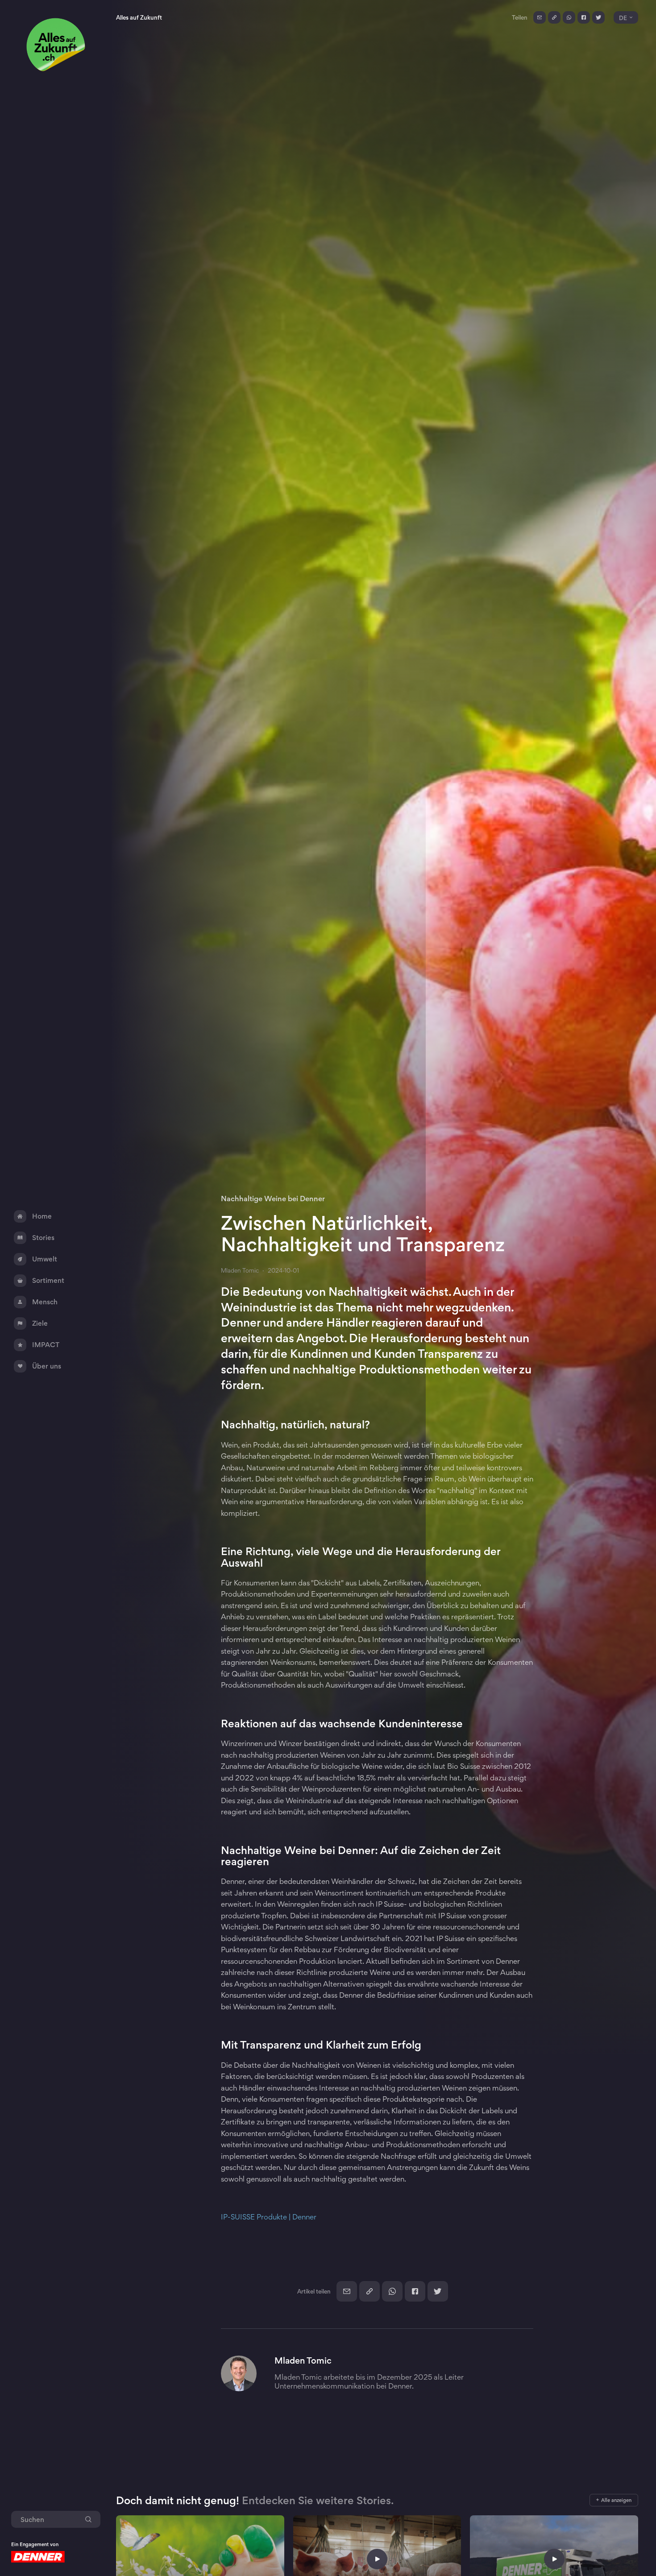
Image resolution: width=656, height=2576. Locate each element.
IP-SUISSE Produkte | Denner (269, 2217)
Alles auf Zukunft (139, 17)
